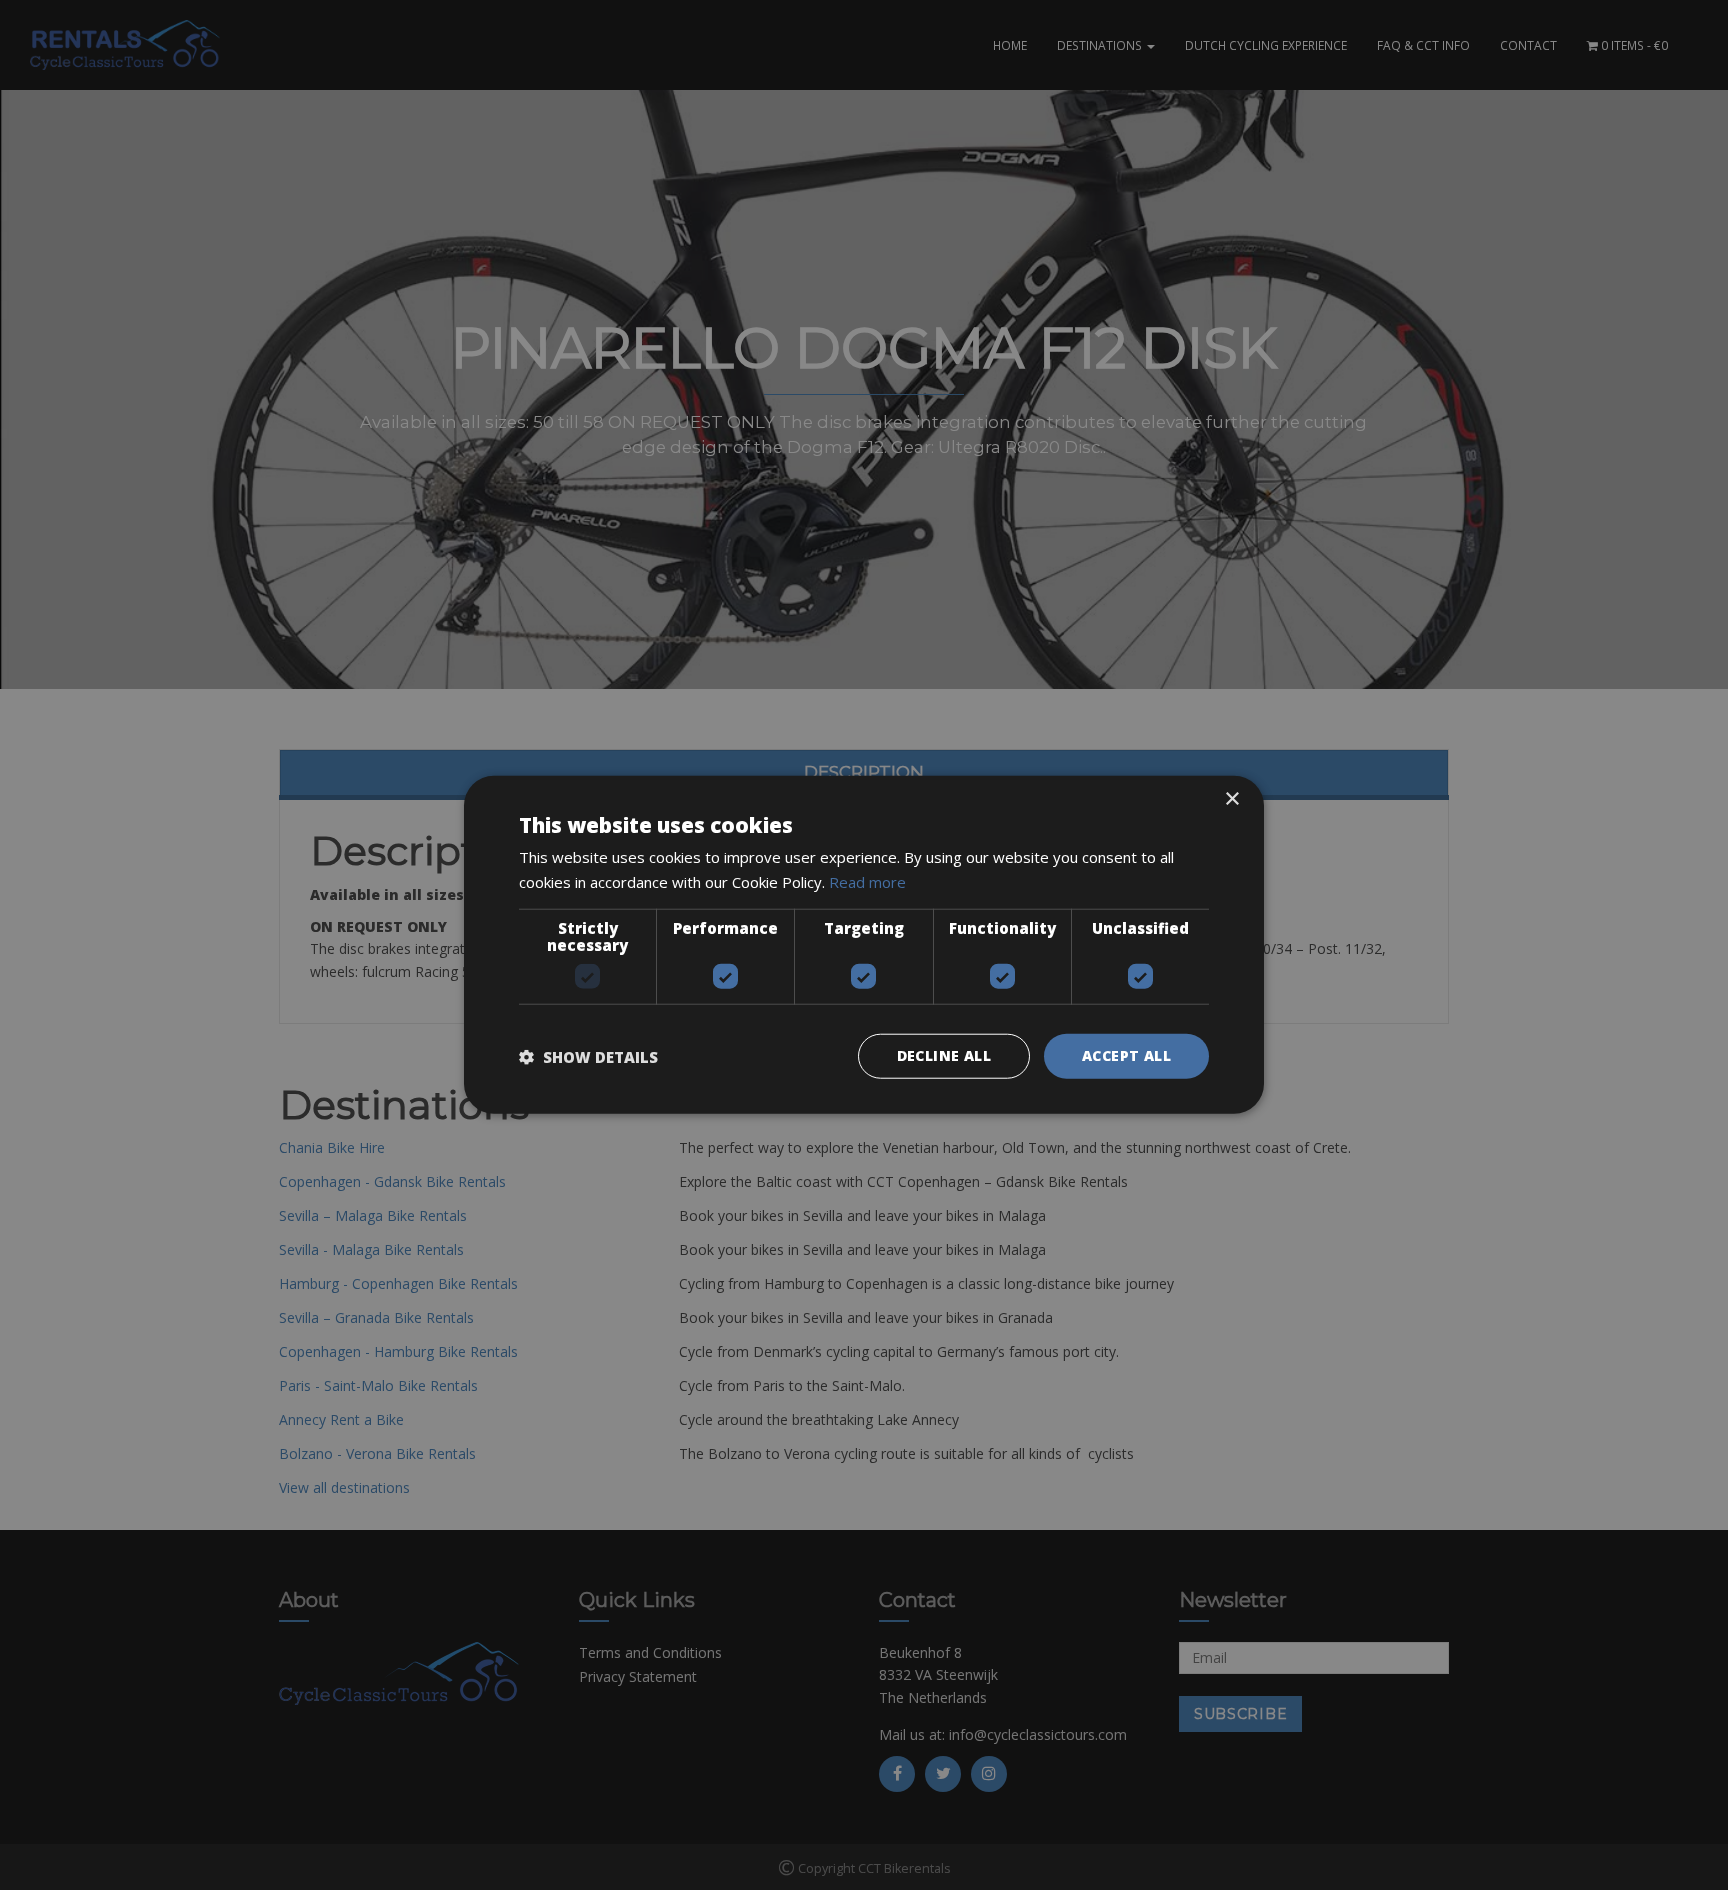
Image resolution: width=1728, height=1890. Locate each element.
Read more (867, 882)
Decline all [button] (944, 1056)
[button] (588, 1057)
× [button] (1231, 799)
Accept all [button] (1126, 1056)
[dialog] (864, 945)
